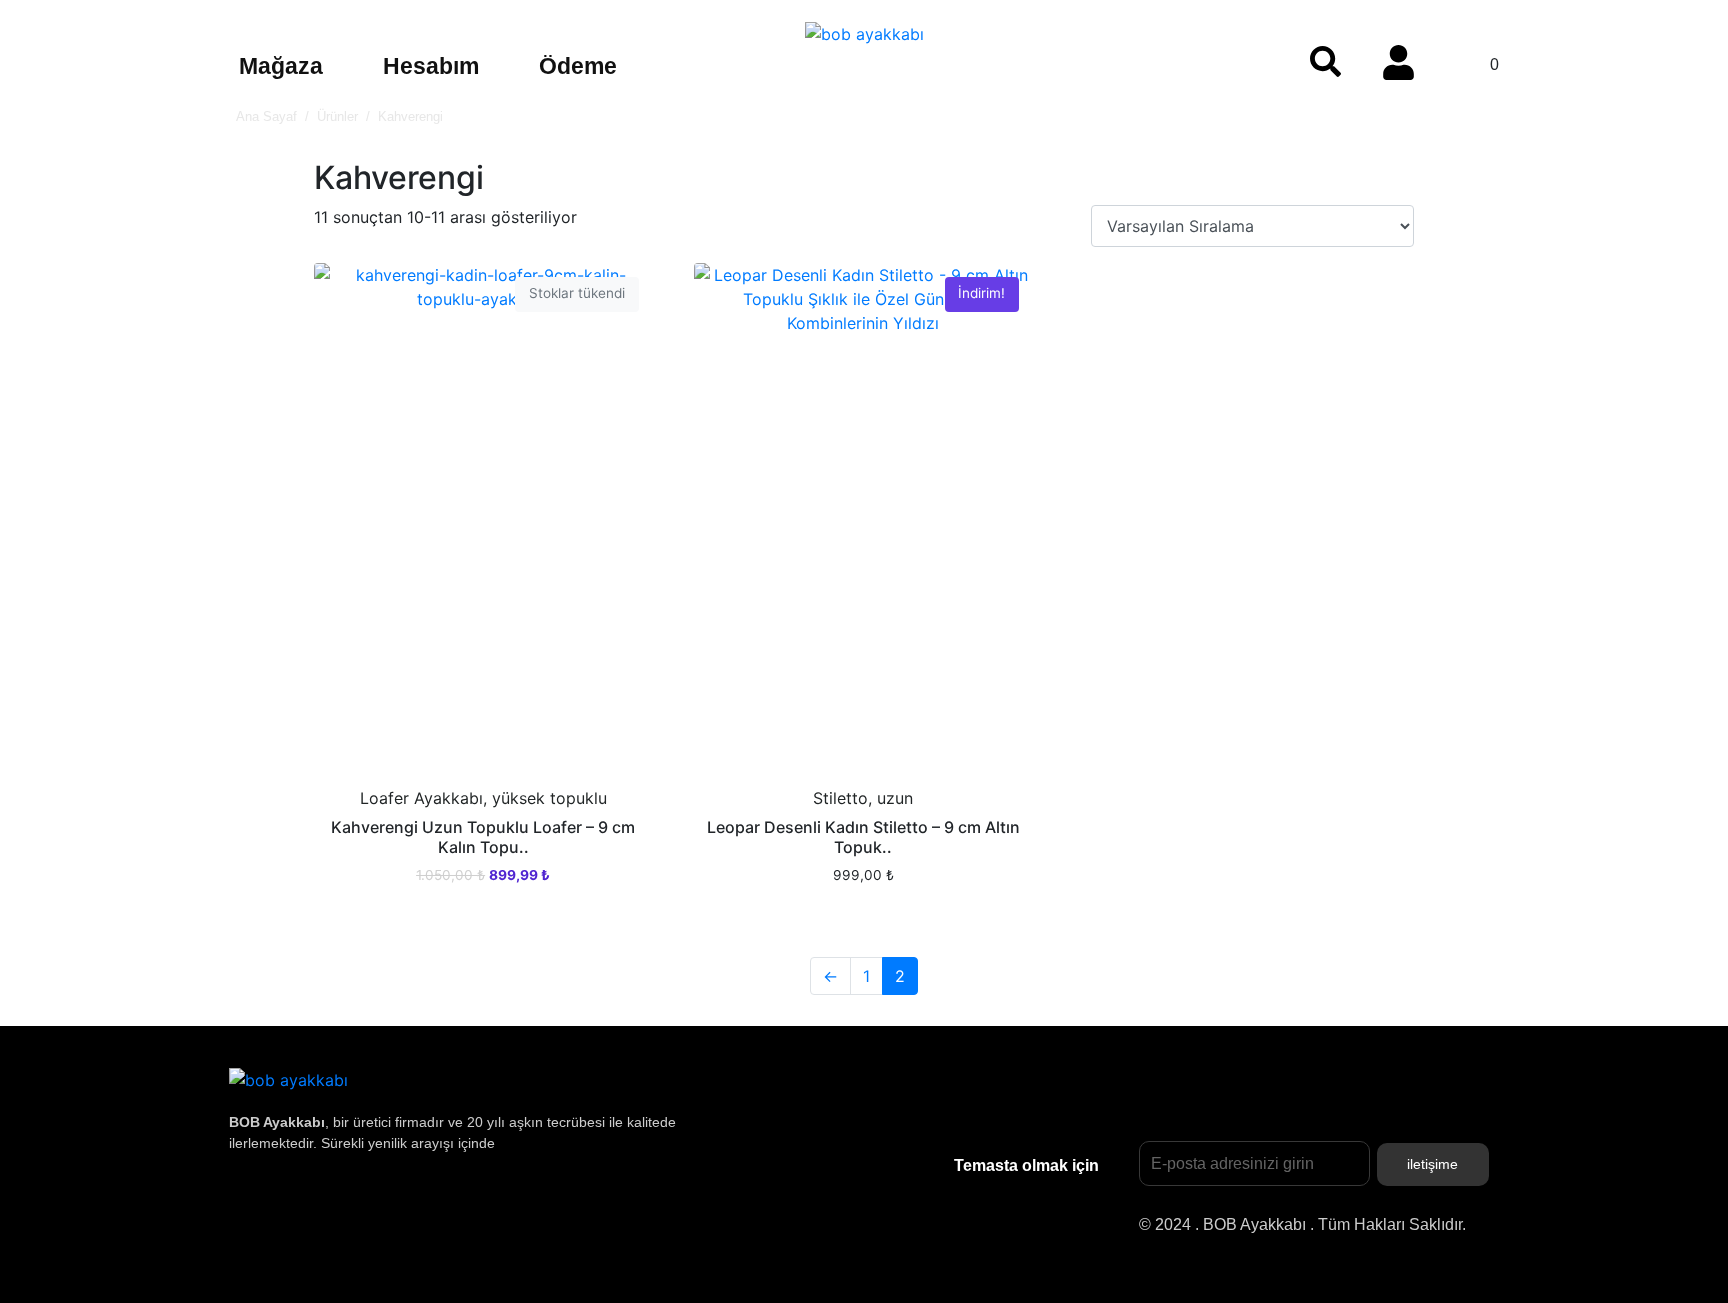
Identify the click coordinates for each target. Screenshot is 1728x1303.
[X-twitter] (319, 1215)
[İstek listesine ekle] (344, 293)
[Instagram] (254, 1215)
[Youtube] (384, 1215)
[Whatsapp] (514, 1215)
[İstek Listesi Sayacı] (1255, 56)
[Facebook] (449, 1215)
